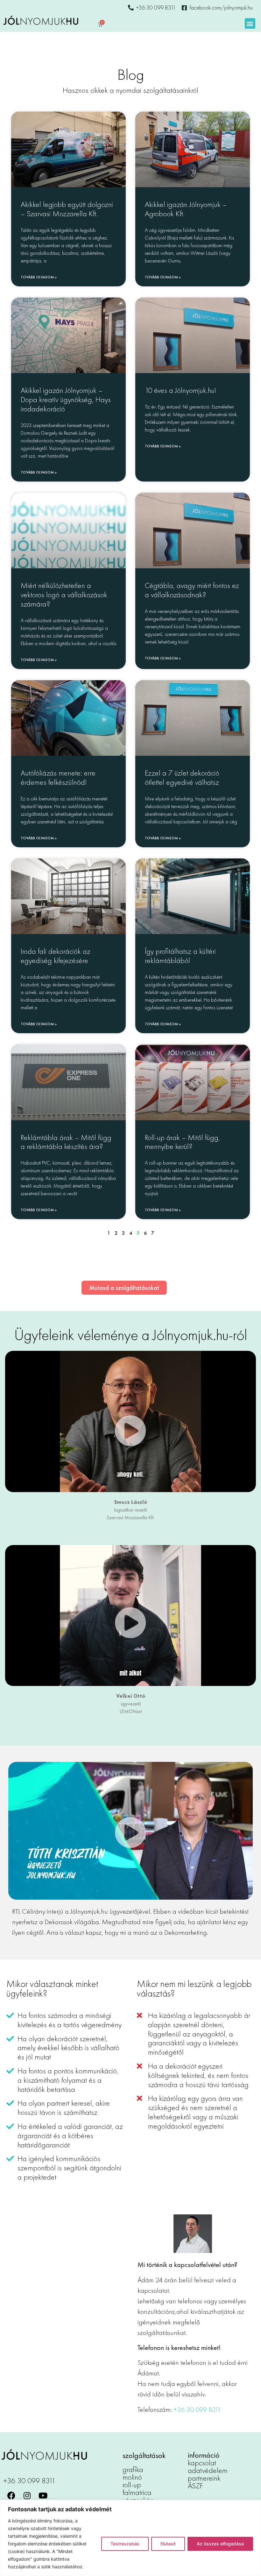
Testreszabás (125, 2544)
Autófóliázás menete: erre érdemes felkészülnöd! (58, 777)
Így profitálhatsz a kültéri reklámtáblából (180, 956)
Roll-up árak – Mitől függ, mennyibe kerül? (182, 1142)
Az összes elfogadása (220, 2544)
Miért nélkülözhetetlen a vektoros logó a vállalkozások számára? (64, 595)
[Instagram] (27, 2496)
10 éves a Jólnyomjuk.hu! (181, 390)
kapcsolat (202, 2463)
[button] (250, 23)
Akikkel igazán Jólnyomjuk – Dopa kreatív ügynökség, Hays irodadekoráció (66, 399)
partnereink (204, 2478)
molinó (132, 2477)
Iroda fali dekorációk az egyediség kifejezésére (56, 956)
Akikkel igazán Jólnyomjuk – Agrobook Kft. (186, 209)
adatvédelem (208, 2470)
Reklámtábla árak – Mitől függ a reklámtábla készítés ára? (66, 1142)
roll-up (132, 2485)
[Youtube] (43, 2496)
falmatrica (137, 2492)
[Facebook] (11, 2496)
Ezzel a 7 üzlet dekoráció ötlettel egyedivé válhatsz (182, 777)
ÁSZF (195, 2486)
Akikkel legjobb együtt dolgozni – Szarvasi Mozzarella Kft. (67, 209)
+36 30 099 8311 (197, 2409)
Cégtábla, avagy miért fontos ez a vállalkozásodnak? (192, 590)
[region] (130, 2538)
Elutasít (168, 2544)
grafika (133, 2469)
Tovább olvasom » (39, 277)
